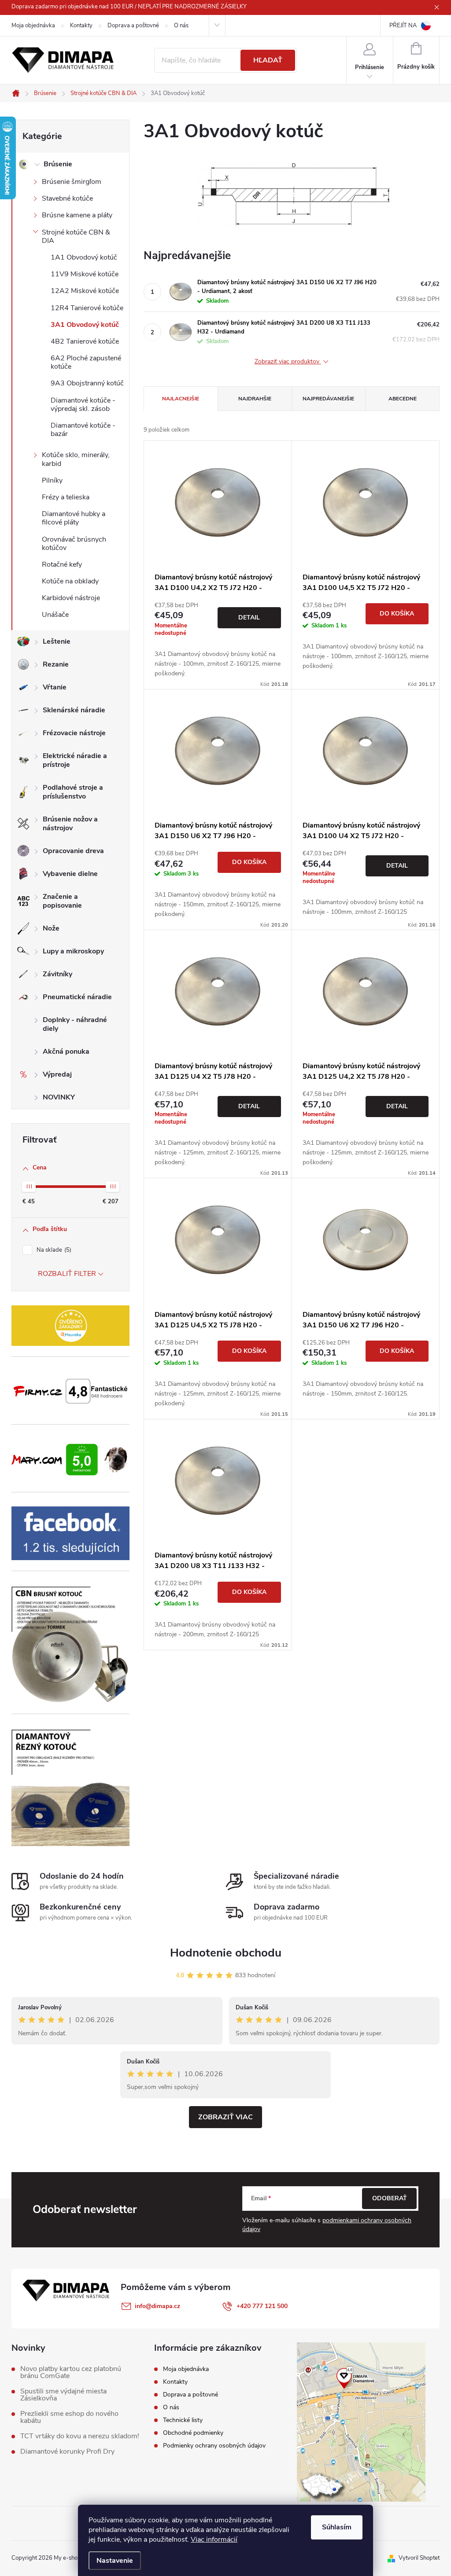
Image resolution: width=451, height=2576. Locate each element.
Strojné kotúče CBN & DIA (76, 236)
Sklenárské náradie (74, 710)
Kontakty (81, 26)
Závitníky (57, 974)
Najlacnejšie (181, 399)
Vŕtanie (55, 687)
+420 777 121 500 (262, 2306)
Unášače (55, 615)
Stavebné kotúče (67, 198)
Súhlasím (337, 2527)
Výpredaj (57, 1074)
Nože (51, 928)
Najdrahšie (255, 399)
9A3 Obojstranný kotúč (87, 383)
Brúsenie (58, 164)
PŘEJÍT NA (403, 26)
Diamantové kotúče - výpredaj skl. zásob (83, 405)
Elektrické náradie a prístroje (75, 760)
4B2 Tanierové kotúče (85, 341)
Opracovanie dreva (73, 851)
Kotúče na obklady (70, 581)
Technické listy (183, 2420)
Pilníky (52, 480)
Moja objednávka (33, 26)
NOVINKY (59, 1097)
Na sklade (53, 1250)
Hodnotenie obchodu (226, 1953)
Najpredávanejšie (328, 399)
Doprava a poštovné (133, 26)
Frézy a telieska (66, 497)
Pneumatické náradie (77, 997)
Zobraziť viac (225, 2117)
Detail (249, 617)
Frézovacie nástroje (74, 733)
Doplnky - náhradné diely (75, 1024)
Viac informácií (214, 2539)
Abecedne (403, 399)
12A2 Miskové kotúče (85, 291)
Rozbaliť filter (67, 1274)
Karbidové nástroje (71, 598)
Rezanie (56, 664)
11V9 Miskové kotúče (85, 274)
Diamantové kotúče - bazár (83, 430)
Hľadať (268, 60)
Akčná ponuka (66, 1052)
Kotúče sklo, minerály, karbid (76, 459)
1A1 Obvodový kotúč (84, 257)
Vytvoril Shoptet (419, 2558)
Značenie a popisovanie (62, 901)
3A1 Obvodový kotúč (85, 325)
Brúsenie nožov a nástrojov (70, 824)
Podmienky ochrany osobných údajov (214, 2446)
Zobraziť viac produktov (288, 362)
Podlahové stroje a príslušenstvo (73, 792)
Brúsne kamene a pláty (77, 215)
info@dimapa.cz (157, 2306)
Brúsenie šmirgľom (72, 182)
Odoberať (390, 2198)
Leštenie (57, 641)
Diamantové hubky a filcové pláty (74, 518)
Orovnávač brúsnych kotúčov (74, 544)
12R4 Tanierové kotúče (87, 308)
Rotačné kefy (62, 564)
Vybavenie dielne (70, 874)
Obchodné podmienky (193, 2433)
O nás (181, 26)
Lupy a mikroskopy (73, 951)
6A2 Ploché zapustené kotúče (86, 362)
